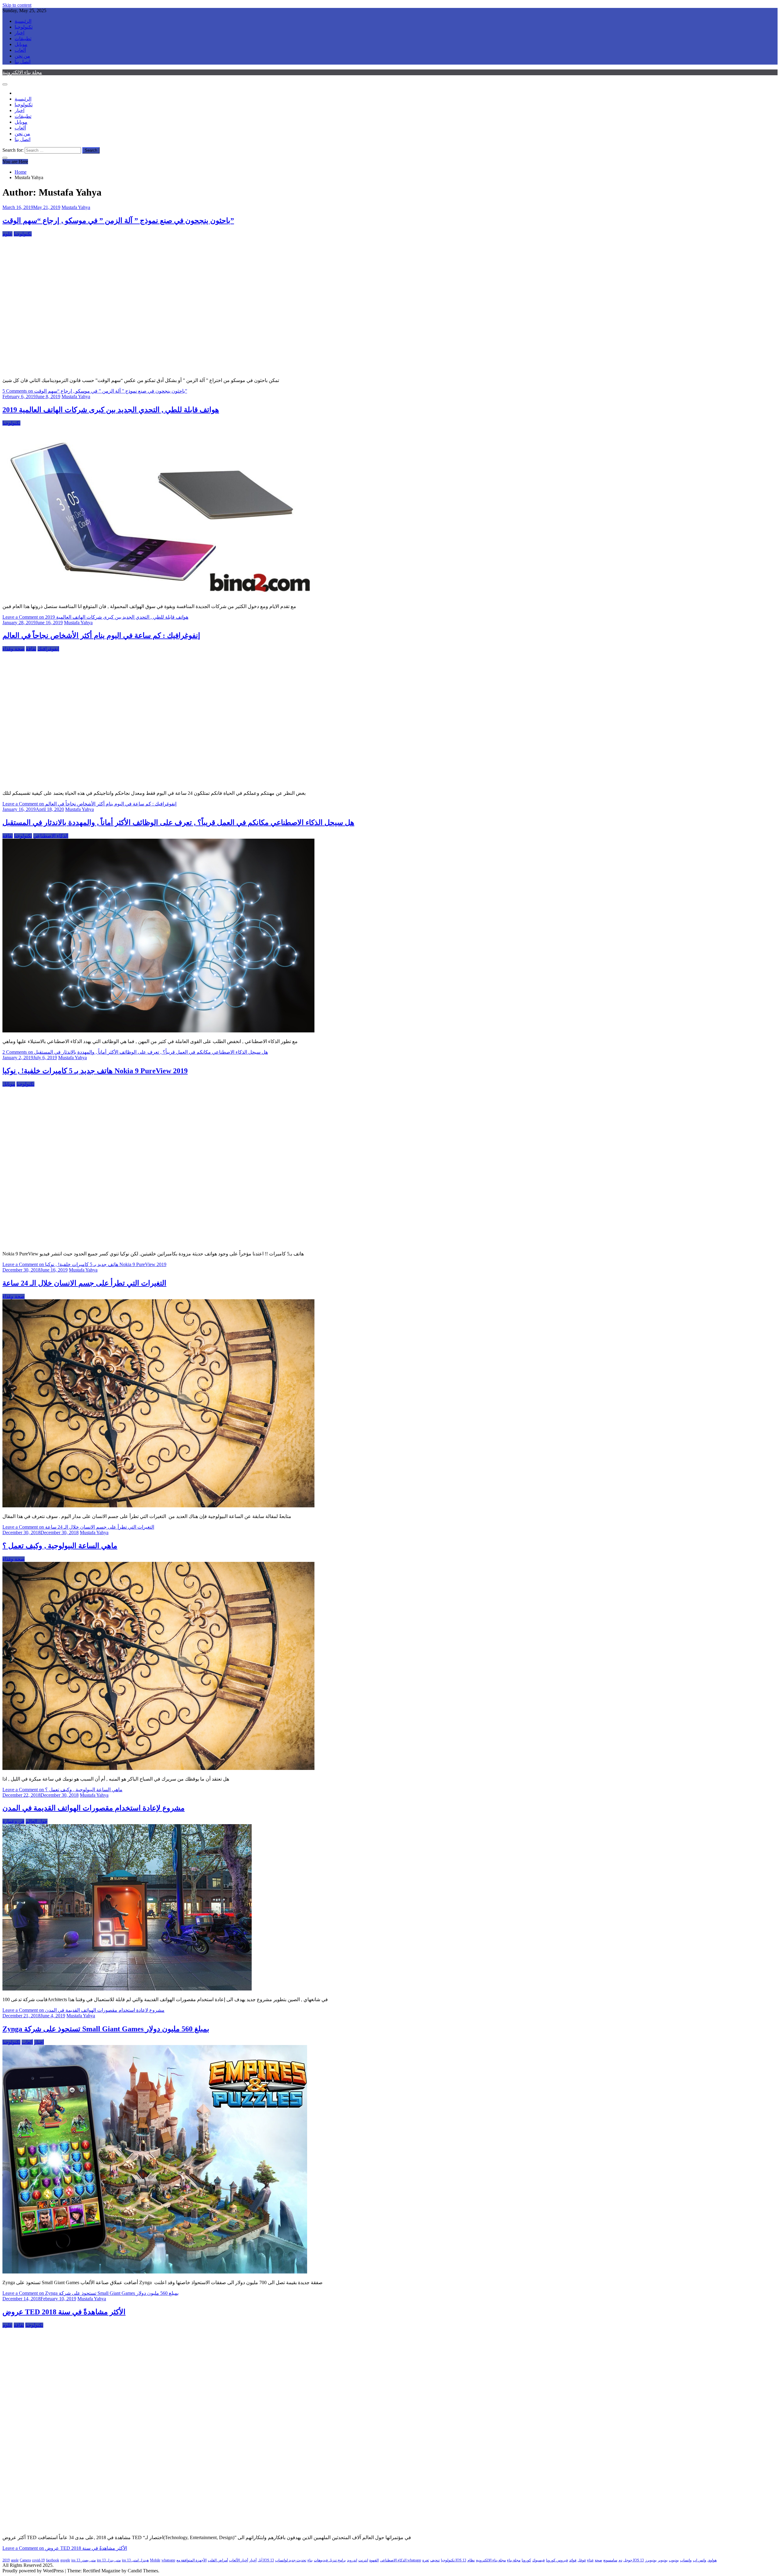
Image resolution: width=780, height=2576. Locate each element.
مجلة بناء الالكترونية (22, 72)
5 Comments (95, 391)
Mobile (155, 2560)
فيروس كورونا (557, 2560)
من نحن (22, 56)
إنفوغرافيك (48, 649)
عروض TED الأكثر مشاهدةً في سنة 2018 (64, 2312)
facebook (53, 2560)
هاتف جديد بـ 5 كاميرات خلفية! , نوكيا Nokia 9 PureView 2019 (95, 1071)
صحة (598, 2560)
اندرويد (352, 2560)
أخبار (39, 2042)
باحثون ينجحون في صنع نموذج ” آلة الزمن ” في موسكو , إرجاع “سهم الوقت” (118, 221)
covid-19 (38, 2560)
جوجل (628, 2560)
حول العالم (37, 1821)
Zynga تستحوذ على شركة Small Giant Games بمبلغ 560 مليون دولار (106, 2029)
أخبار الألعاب (239, 2560)
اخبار (19, 33)
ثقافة (31, 649)
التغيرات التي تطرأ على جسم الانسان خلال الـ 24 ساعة (84, 1283)
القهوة (374, 2560)
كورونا (526, 2560)
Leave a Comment (95, 617)
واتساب (686, 2560)
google (65, 2560)
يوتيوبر (663, 2560)
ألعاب (20, 50)
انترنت (363, 2560)
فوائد (573, 2560)
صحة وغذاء (14, 649)
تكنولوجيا (24, 27)
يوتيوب (674, 2560)
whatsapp (168, 2560)
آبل (260, 2560)
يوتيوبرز (651, 2560)
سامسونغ (610, 2560)
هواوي (712, 2560)
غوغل (582, 2560)
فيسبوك (539, 2560)
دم (620, 2560)
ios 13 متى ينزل (109, 2560)
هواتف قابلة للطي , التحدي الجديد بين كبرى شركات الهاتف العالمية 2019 (111, 410)
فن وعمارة (13, 1821)
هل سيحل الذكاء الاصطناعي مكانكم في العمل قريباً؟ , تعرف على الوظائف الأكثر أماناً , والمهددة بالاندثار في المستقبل (178, 823)
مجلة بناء (514, 2560)
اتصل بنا (23, 62)
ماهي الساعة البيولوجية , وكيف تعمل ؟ (60, 1546)
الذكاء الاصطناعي (51, 836)
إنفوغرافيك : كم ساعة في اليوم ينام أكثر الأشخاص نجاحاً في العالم (101, 635)
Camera (25, 2560)
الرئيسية (23, 21)
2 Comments (135, 1052)
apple (15, 2560)
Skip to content (17, 5)
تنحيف (435, 2560)
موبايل (21, 44)
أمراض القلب (218, 2560)
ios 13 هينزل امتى (135, 2560)
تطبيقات (23, 39)
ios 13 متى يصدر (83, 2560)
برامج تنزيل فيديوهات (330, 2560)
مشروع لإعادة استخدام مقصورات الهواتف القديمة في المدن (94, 1808)
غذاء (590, 2560)
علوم (7, 234)
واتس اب (700, 2560)
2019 (6, 2560)
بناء (310, 2560)
